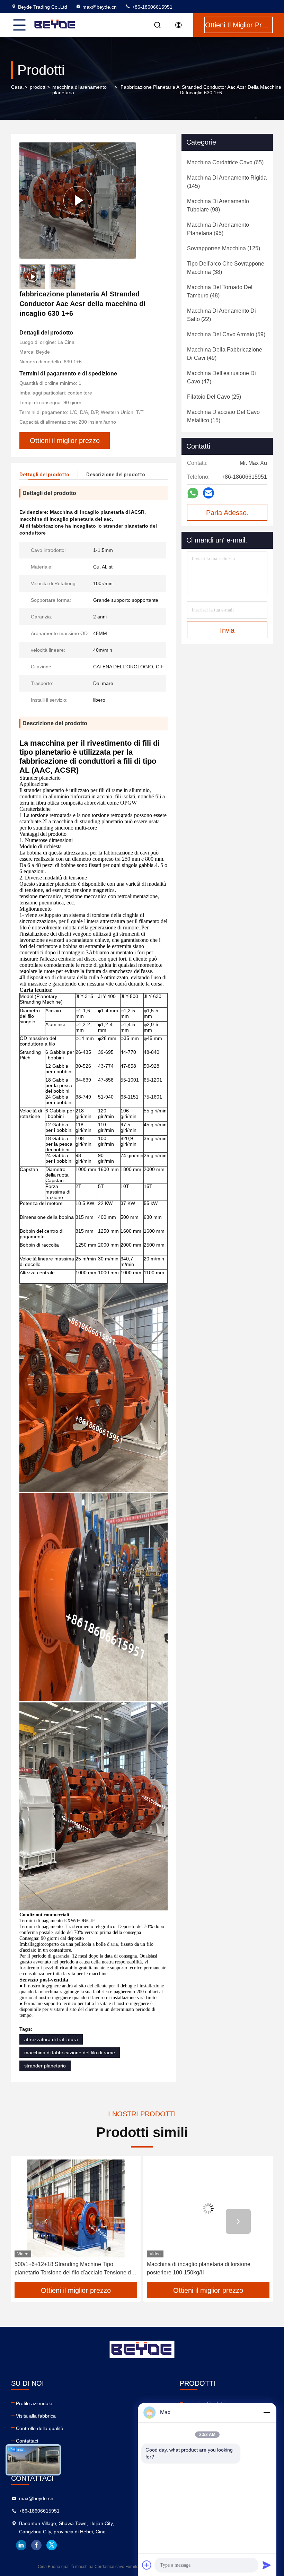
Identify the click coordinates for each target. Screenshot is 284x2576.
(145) (227, 182)
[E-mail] (208, 493)
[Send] (267, 2565)
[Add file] (147, 2565)
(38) (226, 268)
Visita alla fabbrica (36, 2416)
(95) (218, 229)
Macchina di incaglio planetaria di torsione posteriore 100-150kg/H (66, 2268)
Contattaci (27, 2441)
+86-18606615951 (152, 7)
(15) (223, 416)
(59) (226, 334)
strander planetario (45, 2066)
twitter (52, 2545)
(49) (225, 354)
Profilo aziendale (34, 2403)
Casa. (17, 87)
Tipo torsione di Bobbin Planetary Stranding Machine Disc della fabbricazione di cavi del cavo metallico (207, 2269)
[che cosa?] (193, 493)
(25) (214, 397)
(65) (225, 162)
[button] (46, 2221)
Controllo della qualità (40, 2428)
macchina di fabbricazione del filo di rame (70, 2053)
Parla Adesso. (227, 513)
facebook (36, 2545)
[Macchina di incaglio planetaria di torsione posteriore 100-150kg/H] (76, 2208)
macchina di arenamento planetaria (79, 90)
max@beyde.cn (100, 7)
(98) (218, 205)
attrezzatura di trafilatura (51, 2039)
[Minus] (267, 2412)
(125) (224, 248)
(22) (221, 315)
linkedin (21, 2545)
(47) (221, 377)
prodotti (38, 87)
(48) (220, 291)
